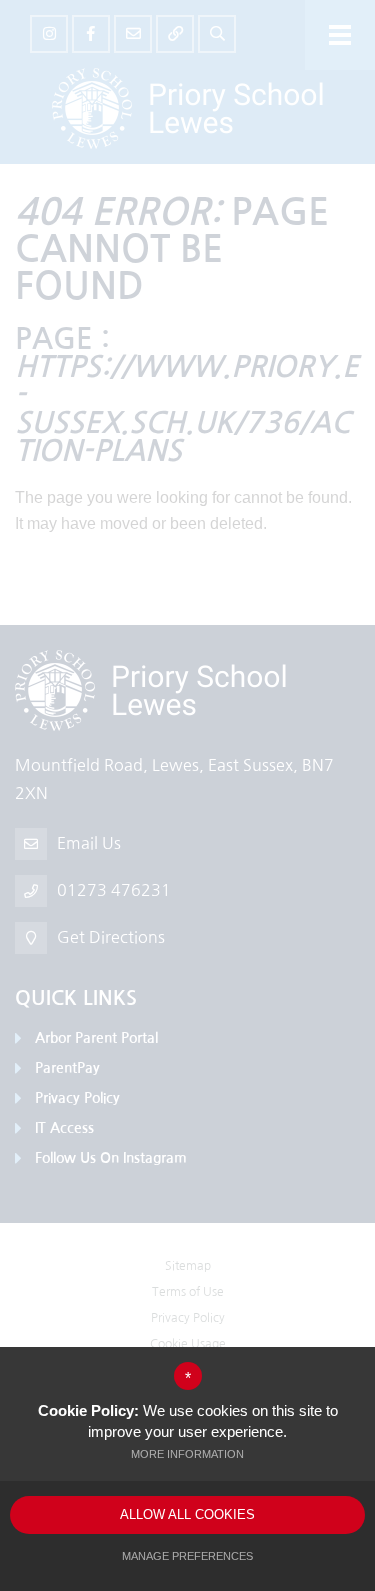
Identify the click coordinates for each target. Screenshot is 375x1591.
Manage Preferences (187, 1556)
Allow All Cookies (187, 1514)
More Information (187, 1454)
